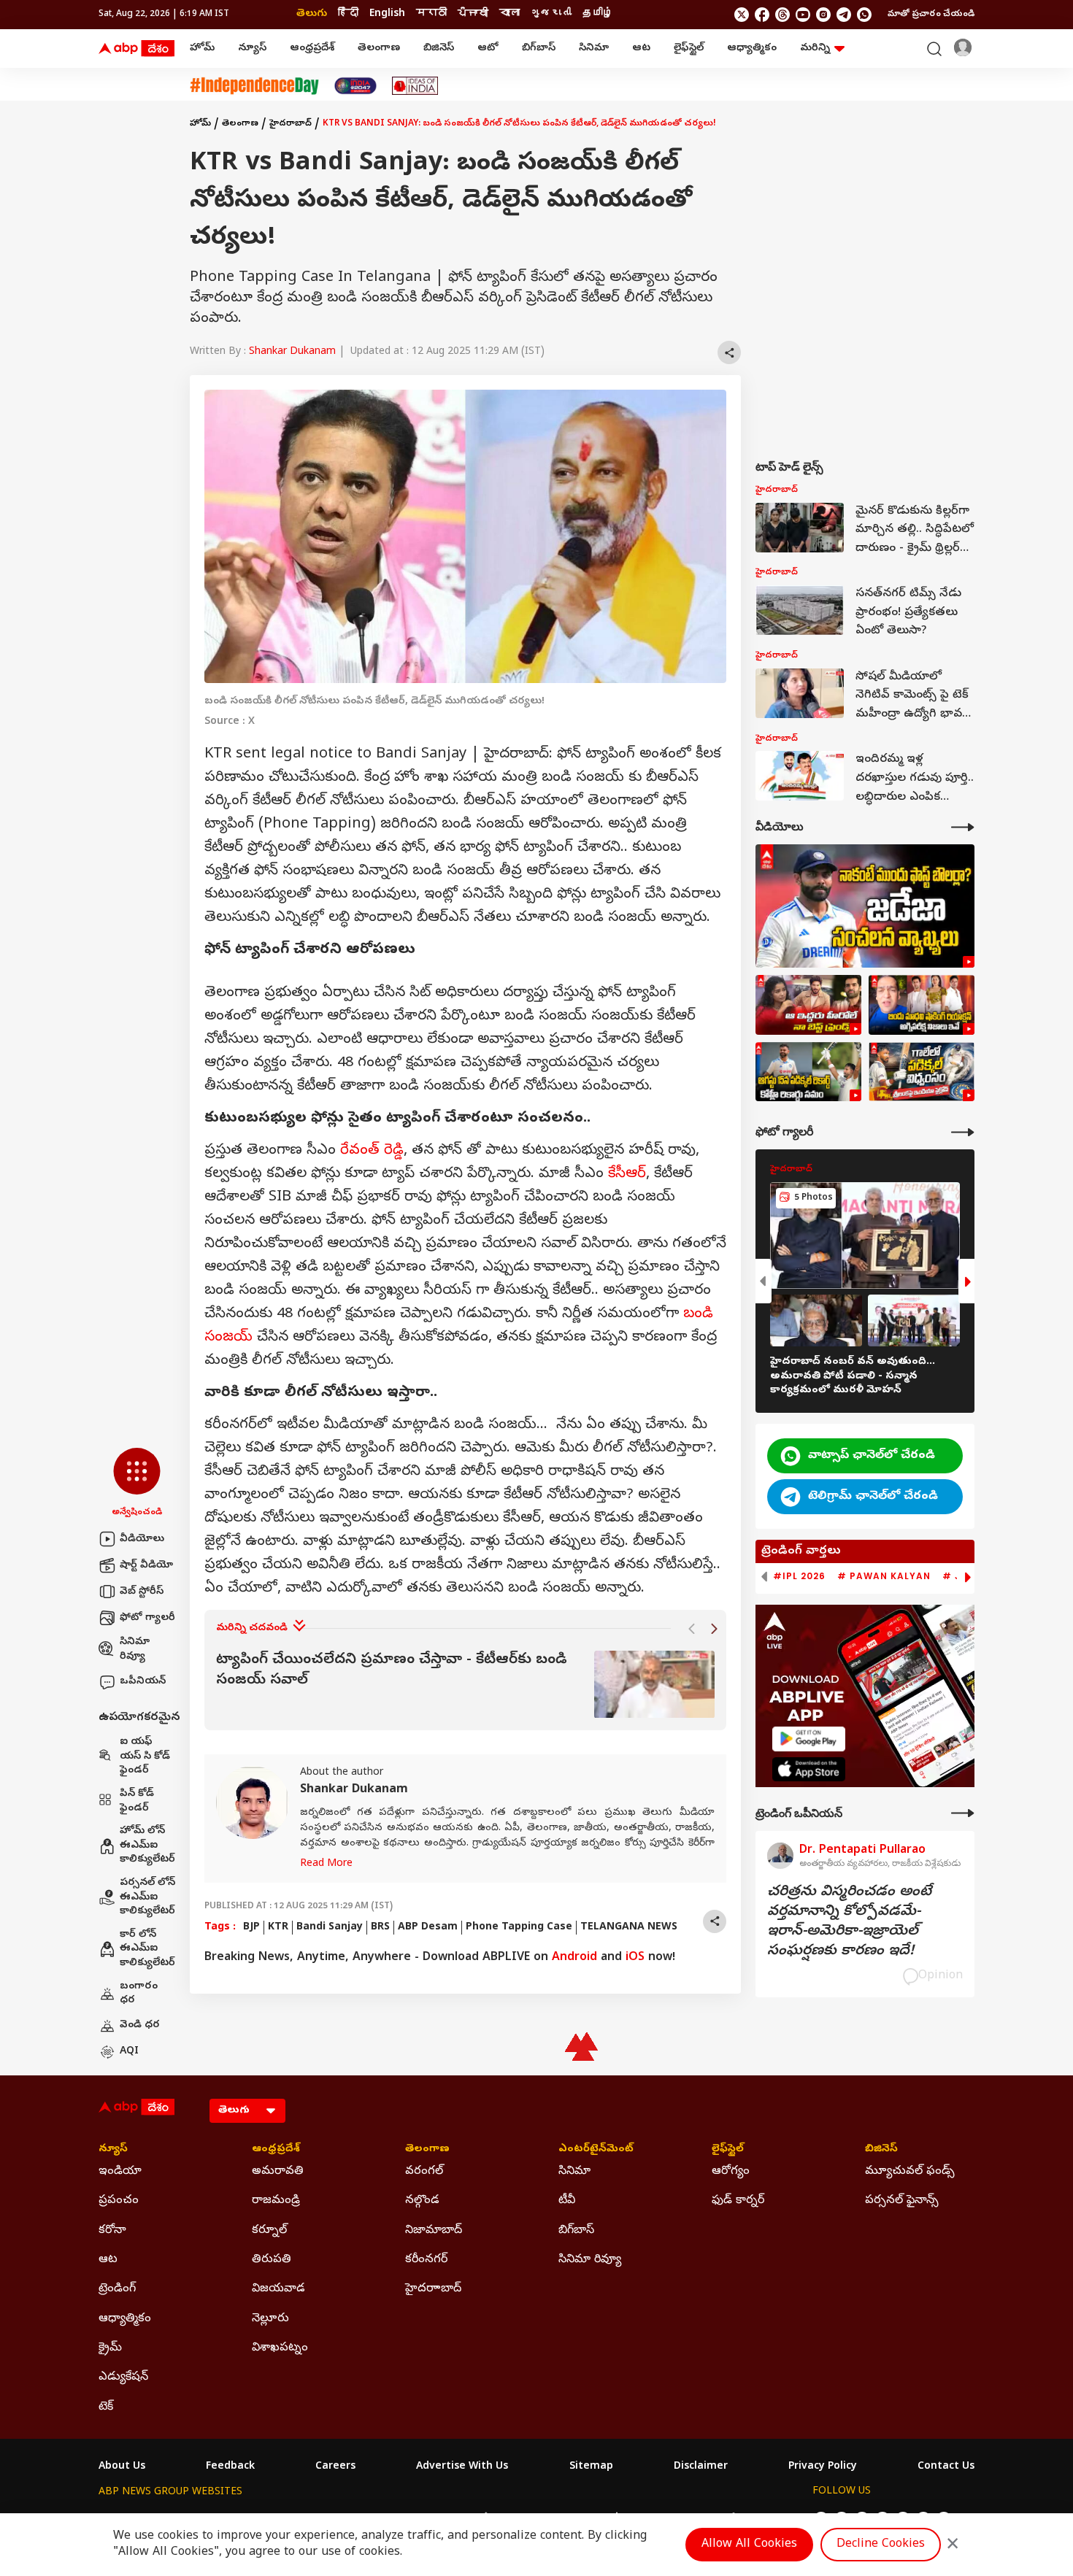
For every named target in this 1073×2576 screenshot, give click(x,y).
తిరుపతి (272, 2260)
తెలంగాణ (379, 49)
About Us (122, 2467)
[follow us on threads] (782, 15)
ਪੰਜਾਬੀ (473, 14)
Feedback (230, 2467)
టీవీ (567, 2201)
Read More (326, 1864)
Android (574, 1958)
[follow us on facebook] (762, 15)
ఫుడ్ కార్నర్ (738, 2201)
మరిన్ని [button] (815, 49)
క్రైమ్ (110, 2348)
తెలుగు (312, 14)
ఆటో (488, 49)
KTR (278, 1928)
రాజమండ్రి (276, 2201)
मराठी (431, 14)
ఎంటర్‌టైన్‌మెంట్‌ (596, 2150)
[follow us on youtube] (803, 15)
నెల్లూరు (270, 2319)
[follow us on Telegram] (844, 15)
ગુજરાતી (551, 14)
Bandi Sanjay (330, 1928)
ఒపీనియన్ (143, 1682)
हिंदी (348, 14)
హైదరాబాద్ (291, 124)
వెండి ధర (140, 2025)
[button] (137, 1484)
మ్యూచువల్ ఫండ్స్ (910, 2172)
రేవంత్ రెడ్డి (372, 1151)
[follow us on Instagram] (823, 15)
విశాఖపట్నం (280, 2348)
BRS (380, 1928)
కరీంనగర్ (426, 2260)
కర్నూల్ (269, 2231)
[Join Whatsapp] (864, 15)
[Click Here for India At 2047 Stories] (355, 86)
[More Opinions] (963, 1813)
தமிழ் (598, 14)
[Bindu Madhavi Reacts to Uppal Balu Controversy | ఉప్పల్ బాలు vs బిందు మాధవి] (922, 1005)
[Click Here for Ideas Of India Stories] (415, 86)
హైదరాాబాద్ (433, 2289)
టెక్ (106, 2407)
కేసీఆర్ (627, 1175)
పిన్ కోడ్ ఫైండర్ (137, 1801)
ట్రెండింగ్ (117, 2289)
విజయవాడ (278, 2289)
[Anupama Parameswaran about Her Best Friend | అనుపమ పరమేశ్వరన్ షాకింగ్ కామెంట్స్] (808, 1005)
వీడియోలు (142, 1539)
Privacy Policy (823, 2467)
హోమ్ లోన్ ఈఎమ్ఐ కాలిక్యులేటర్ (147, 1846)
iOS (635, 1958)
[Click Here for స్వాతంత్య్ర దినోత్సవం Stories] (254, 86)
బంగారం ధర (139, 1994)
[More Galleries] (963, 1132)
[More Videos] (963, 827)
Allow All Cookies (749, 2545)
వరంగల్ (424, 2172)
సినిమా (594, 49)
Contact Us (946, 2467)
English (387, 14)
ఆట (641, 49)
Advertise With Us (462, 2467)
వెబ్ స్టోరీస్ (142, 1592)
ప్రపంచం (119, 2201)
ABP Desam (428, 1928)
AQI (129, 2052)
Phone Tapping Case (519, 1928)
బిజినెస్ (439, 49)
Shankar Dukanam (292, 352)
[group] (465, 1685)
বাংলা (509, 14)
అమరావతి (278, 2172)
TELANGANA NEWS (629, 1928)
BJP (251, 1928)
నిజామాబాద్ (434, 2231)
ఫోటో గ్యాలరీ (147, 1618)
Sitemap (591, 2467)
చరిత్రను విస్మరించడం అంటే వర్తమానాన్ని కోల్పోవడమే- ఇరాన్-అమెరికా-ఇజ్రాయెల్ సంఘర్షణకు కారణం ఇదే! (849, 1922)
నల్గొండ (422, 2201)
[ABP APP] (809, 1739)
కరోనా (112, 2231)
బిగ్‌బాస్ (539, 49)
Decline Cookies (881, 2545)
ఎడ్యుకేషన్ (123, 2378)
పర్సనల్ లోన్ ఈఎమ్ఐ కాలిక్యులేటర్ (147, 1897)
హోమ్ (202, 49)
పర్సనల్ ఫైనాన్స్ (902, 2201)
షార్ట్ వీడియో (146, 1566)
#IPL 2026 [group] (799, 1576)
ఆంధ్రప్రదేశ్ (312, 49)
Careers (335, 2467)
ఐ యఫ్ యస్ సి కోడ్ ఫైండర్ (145, 1756)
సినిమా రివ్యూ (135, 1650)
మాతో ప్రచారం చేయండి (931, 15)
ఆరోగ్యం (731, 2172)
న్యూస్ (252, 49)
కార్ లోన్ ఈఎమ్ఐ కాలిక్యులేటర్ (147, 1949)
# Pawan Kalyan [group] (884, 1576)
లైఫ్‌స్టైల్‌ (689, 49)
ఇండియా (120, 2172)
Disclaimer (701, 2467)
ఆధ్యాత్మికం (752, 49)
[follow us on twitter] (742, 15)
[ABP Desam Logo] (136, 49)
